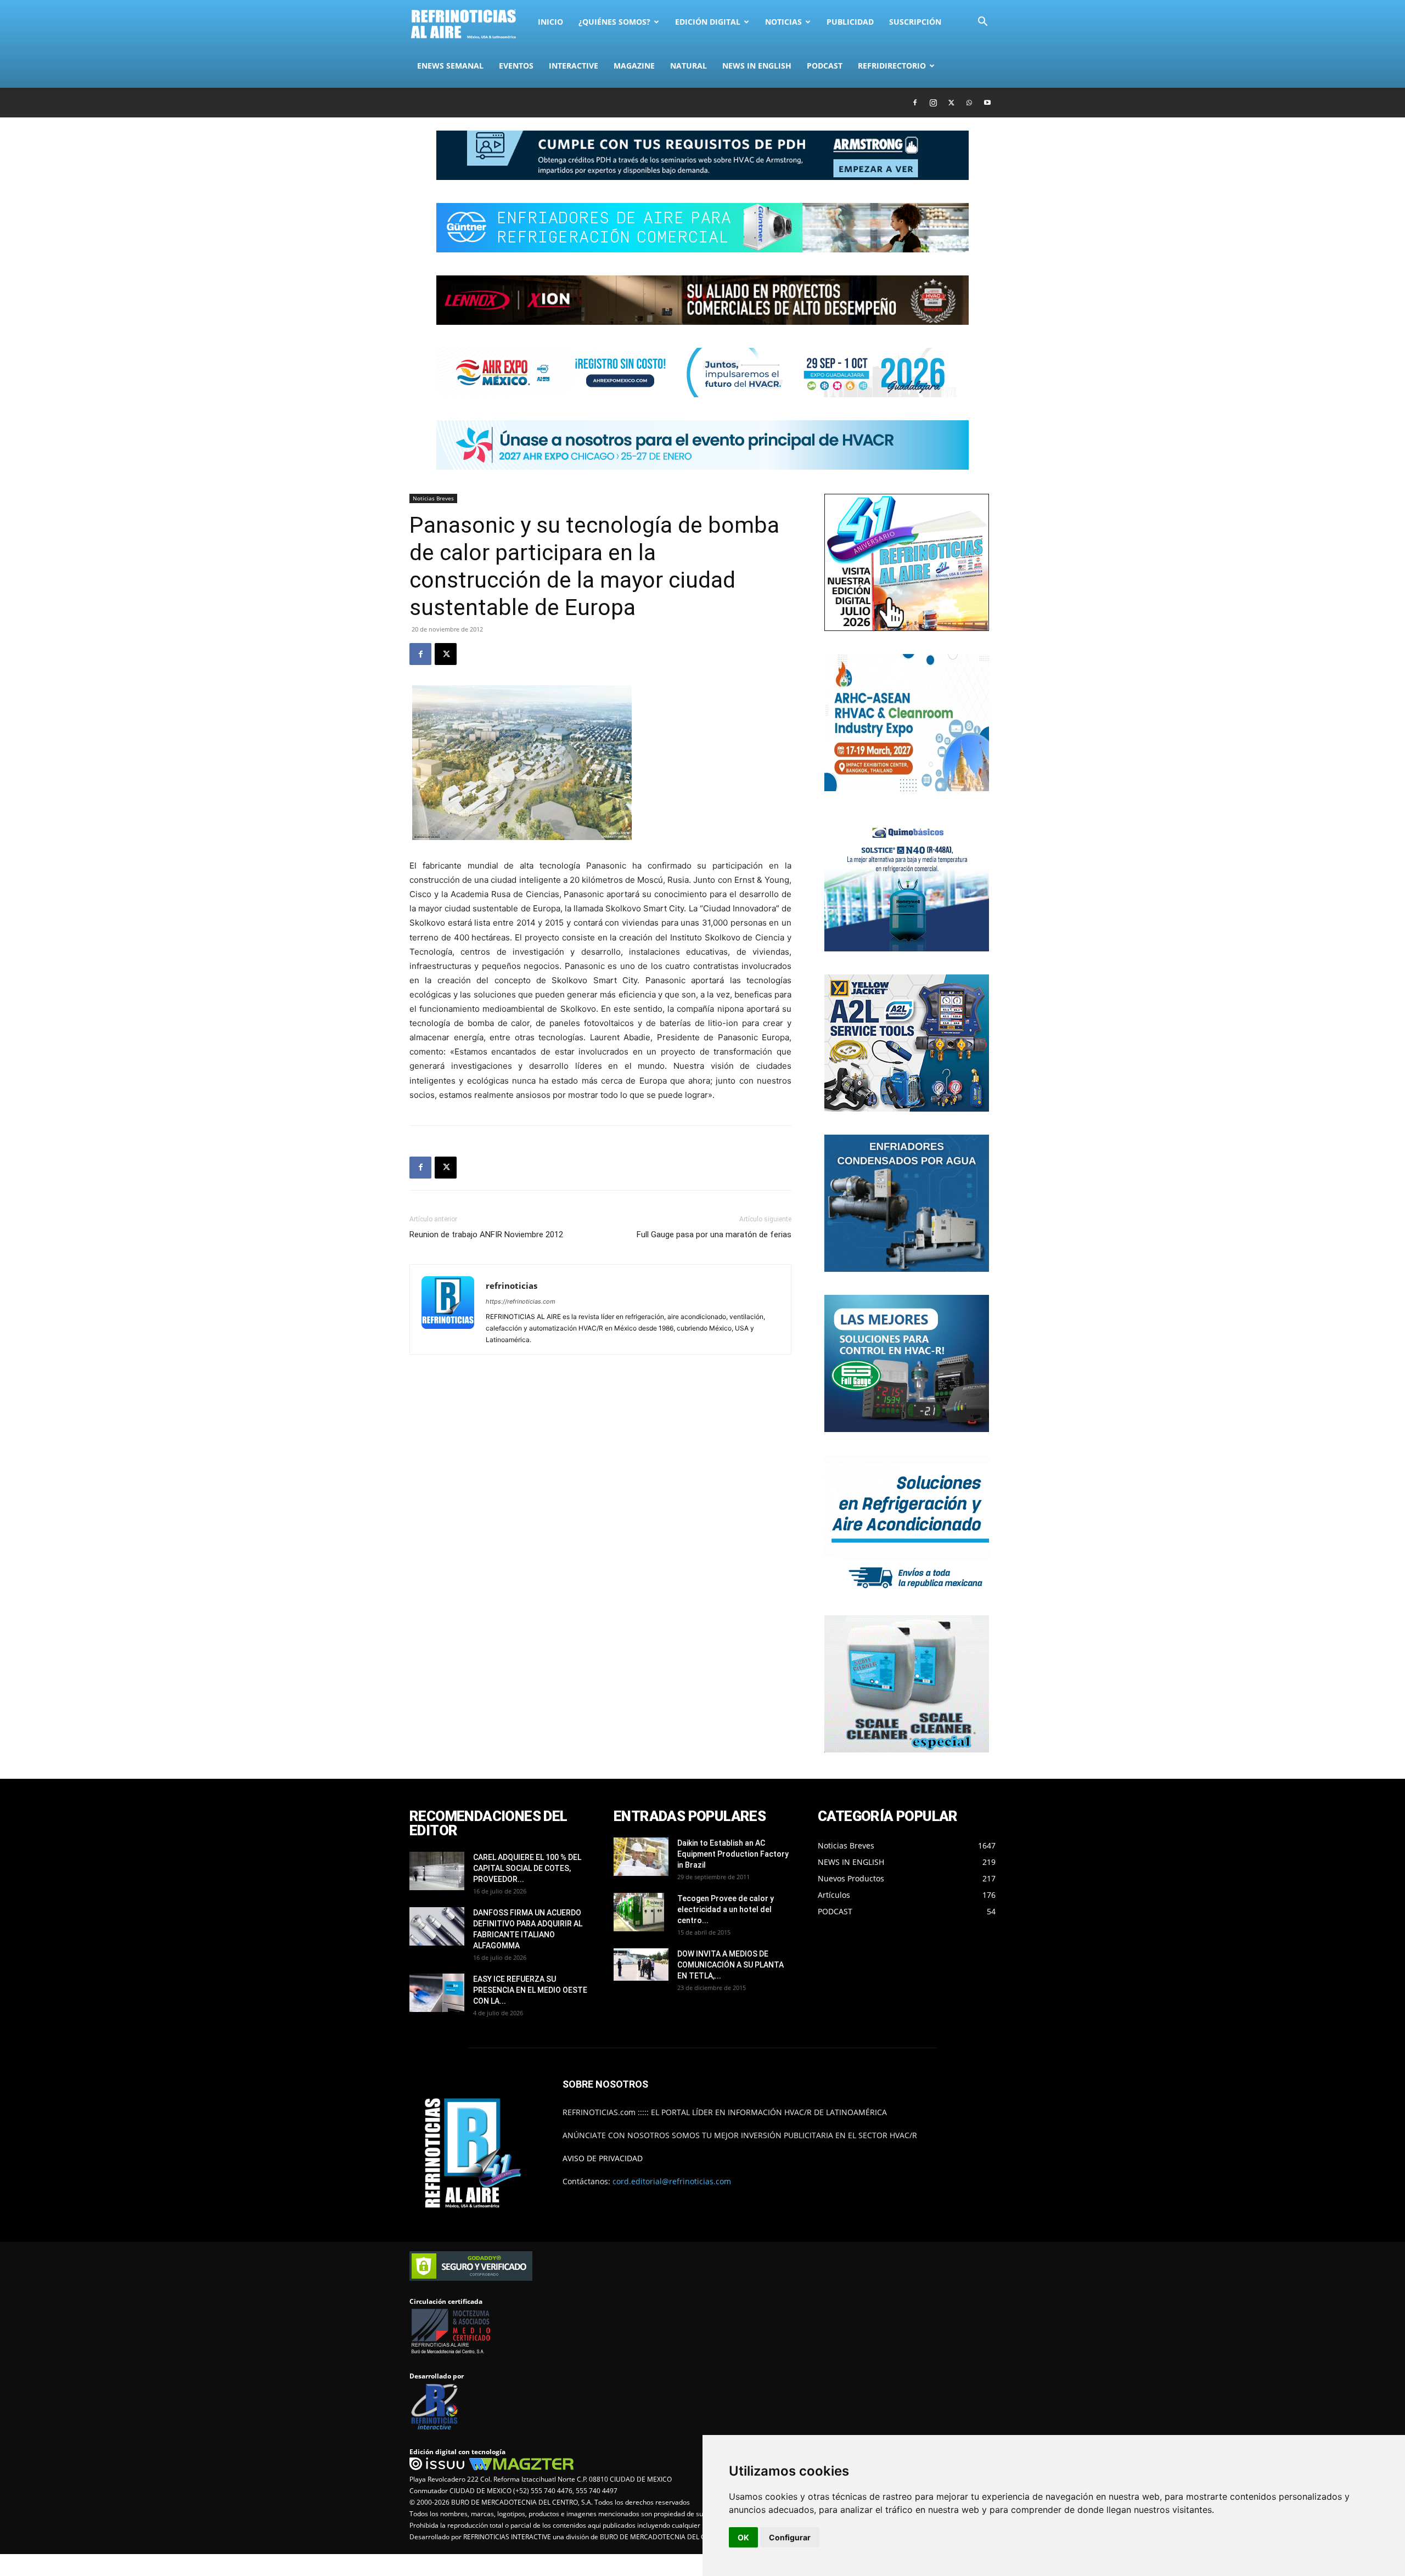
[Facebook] (915, 103)
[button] (982, 23)
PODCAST (825, 66)
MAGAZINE (634, 66)
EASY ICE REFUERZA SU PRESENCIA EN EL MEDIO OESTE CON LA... (530, 1990)
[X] (951, 103)
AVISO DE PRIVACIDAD (603, 2158)
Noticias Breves (433, 498)
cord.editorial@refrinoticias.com (672, 2181)
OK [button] (743, 2537)
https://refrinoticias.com (521, 1301)
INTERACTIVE (574, 66)
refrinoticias (512, 1286)
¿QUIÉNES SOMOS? (614, 22)
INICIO (550, 22)
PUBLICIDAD (850, 22)
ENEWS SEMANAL (450, 66)
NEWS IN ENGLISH (757, 66)
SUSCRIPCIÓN (915, 22)
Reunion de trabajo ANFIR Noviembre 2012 (486, 1235)
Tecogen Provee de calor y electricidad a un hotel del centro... (726, 1909)
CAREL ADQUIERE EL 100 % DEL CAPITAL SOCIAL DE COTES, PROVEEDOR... (527, 1868)
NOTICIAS (783, 22)
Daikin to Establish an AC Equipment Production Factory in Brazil (733, 1854)
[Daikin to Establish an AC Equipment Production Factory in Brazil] (641, 1857)
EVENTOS (516, 66)
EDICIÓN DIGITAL (708, 22)
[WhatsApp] (969, 103)
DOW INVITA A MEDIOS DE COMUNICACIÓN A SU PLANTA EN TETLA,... (730, 1965)
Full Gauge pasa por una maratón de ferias (714, 1235)
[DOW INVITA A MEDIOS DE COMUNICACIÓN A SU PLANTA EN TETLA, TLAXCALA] (641, 1965)
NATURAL (689, 66)
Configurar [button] (790, 2537)
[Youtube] (987, 103)
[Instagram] (933, 103)
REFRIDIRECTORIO (892, 66)
